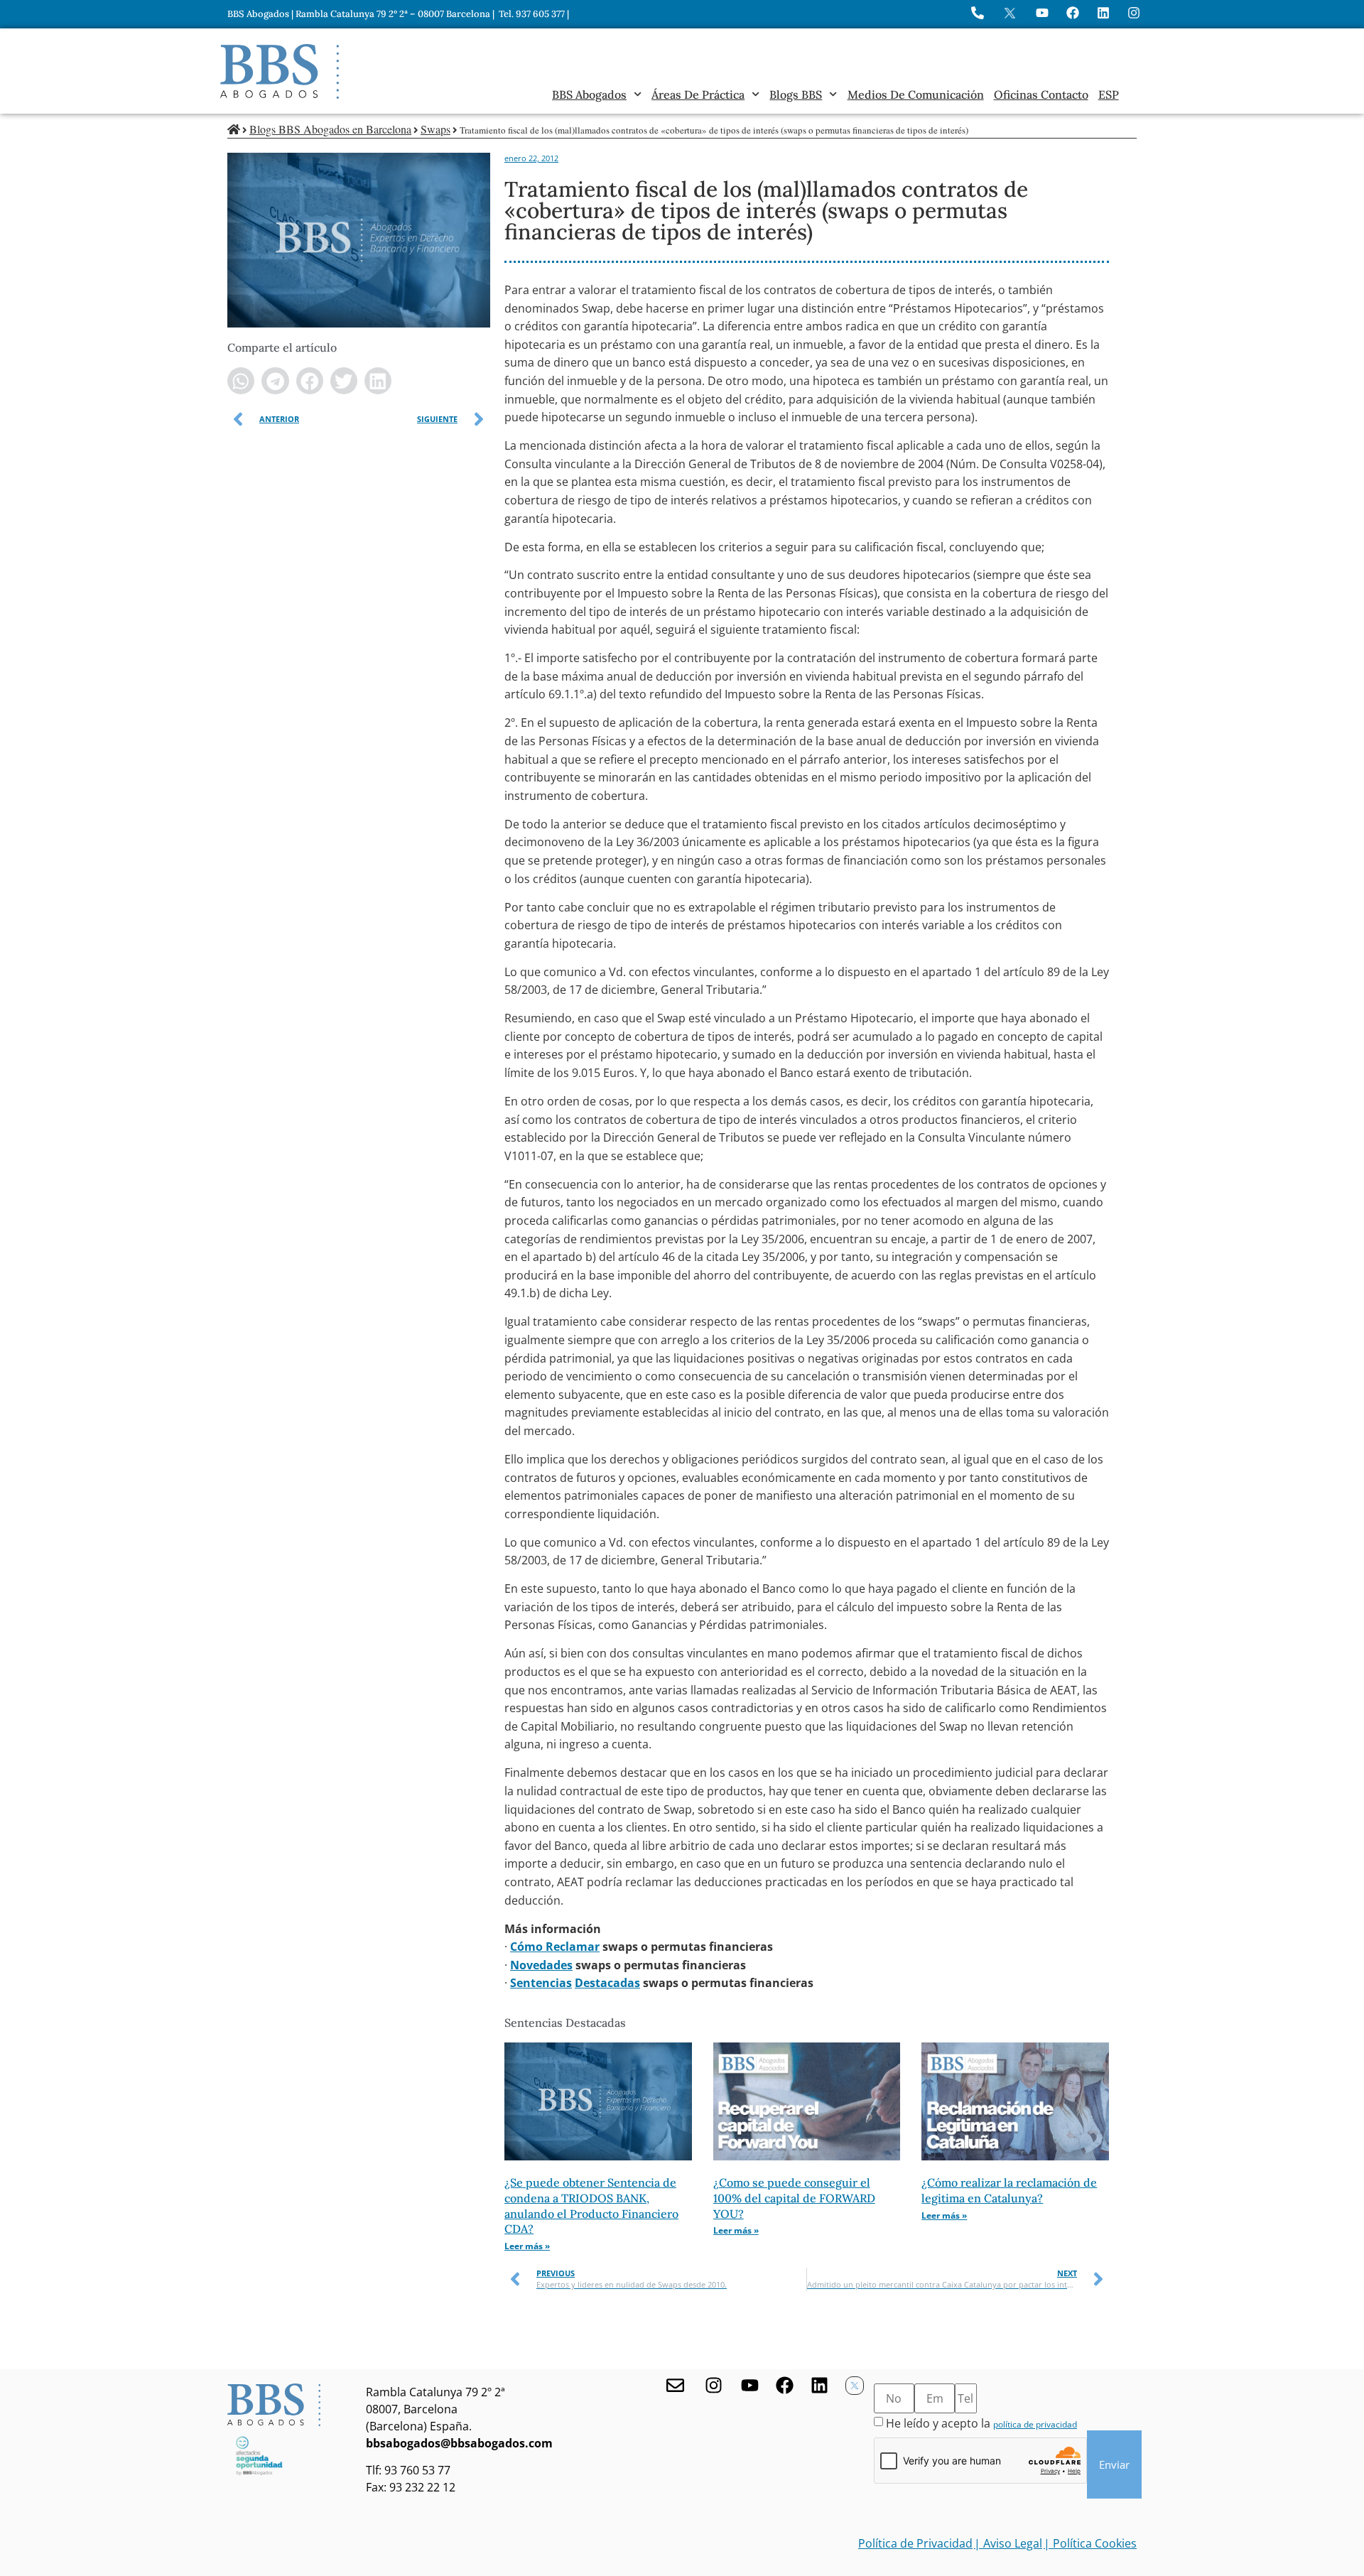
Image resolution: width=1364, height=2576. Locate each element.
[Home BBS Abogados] (280, 71)
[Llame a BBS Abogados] (978, 13)
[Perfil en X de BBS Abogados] (1010, 13)
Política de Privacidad (915, 2543)
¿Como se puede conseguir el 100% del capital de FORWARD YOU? (794, 2198)
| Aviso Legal (1008, 2543)
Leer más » (527, 2246)
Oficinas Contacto (1041, 94)
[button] (241, 381)
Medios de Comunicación (916, 94)
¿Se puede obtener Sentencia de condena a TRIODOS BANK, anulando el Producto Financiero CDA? (591, 2206)
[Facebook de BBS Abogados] (785, 2385)
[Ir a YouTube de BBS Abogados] (1042, 13)
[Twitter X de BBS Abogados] (855, 2386)
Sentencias (541, 1983)
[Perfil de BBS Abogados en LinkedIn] (1103, 13)
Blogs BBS (796, 94)
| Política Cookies (1090, 2543)
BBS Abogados (589, 94)
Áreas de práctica (698, 94)
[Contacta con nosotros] (675, 2385)
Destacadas (607, 1983)
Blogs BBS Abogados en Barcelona (330, 129)
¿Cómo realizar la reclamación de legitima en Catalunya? (1009, 2190)
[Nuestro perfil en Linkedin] (819, 2385)
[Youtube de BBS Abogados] (750, 2385)
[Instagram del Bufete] (1134, 13)
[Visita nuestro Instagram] (714, 2385)
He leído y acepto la (981, 2423)
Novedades (541, 1965)
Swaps (435, 129)
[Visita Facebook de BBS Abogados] (1073, 13)
